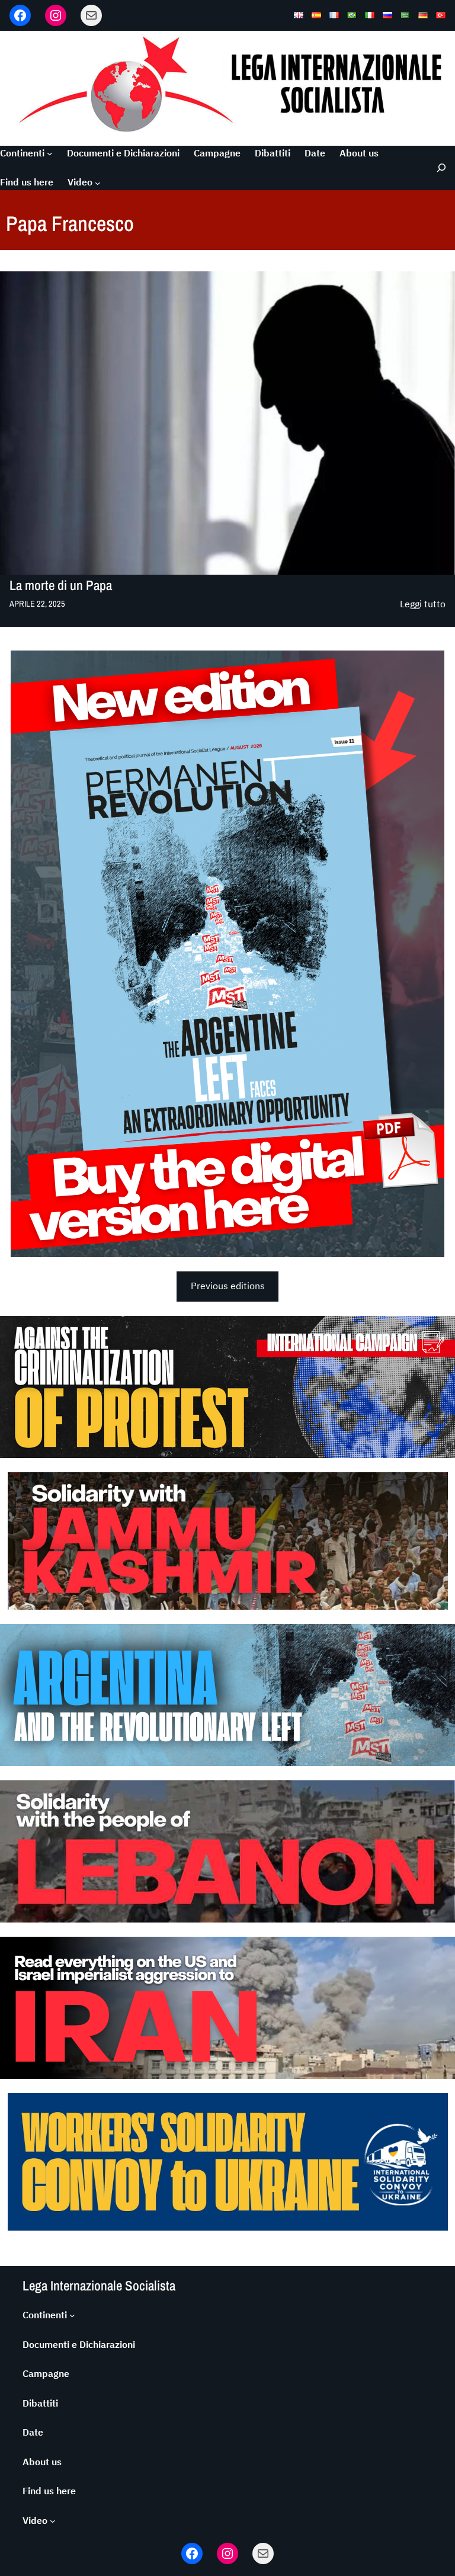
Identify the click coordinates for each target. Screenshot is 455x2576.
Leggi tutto (423, 605)
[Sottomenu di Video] (98, 182)
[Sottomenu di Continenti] (50, 153)
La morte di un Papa (61, 585)
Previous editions (228, 1286)
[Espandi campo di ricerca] (438, 168)
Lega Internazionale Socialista (99, 2285)
